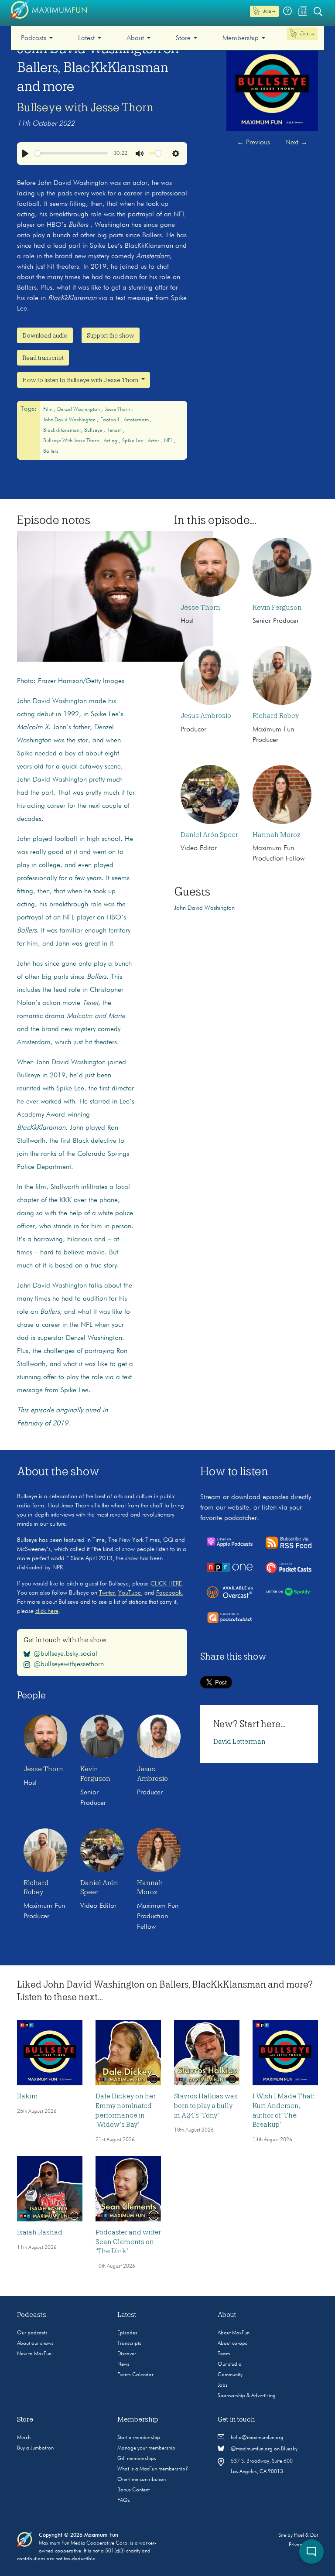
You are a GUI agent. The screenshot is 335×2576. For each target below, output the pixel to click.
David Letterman (239, 1742)
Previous (253, 143)
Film (48, 410)
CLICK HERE (166, 1584)
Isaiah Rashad (40, 2232)
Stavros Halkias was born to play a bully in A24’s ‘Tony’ (206, 2106)
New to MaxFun (34, 2354)
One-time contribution (142, 2480)
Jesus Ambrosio (206, 716)
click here (47, 1611)
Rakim (27, 2096)
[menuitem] (37, 38)
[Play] (25, 154)
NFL (169, 441)
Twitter (107, 1593)
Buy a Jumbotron (35, 2448)
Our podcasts (32, 2333)
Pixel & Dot (306, 2535)
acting (111, 441)
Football (110, 420)
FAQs (124, 2501)
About (135, 38)
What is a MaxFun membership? (153, 2469)
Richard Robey (276, 716)
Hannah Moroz (277, 835)
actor (154, 441)
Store (183, 38)
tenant (115, 430)
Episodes (127, 2333)
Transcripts (129, 2344)
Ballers (51, 451)
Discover (127, 2354)
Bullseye (94, 430)
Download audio (45, 335)
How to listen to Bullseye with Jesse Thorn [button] (81, 380)
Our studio (230, 2364)
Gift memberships (137, 2459)
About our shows (35, 2344)
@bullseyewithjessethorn (69, 1664)
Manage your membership (146, 2448)
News (123, 2364)
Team (224, 2354)
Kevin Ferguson (277, 608)
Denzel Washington (79, 410)
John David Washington (70, 420)
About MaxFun (234, 2333)
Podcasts (34, 38)
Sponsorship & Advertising (247, 2396)
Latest (86, 38)
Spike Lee (133, 441)
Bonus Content (133, 2490)
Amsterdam (137, 420)
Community (230, 2375)
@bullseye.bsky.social (65, 1654)
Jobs (223, 2385)
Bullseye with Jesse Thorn (85, 107)
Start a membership (139, 2438)
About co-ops (232, 2344)
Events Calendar (135, 2375)
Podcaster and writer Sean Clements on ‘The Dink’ (128, 2242)
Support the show (111, 335)
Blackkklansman (62, 430)
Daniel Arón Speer (209, 835)
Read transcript (43, 358)
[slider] (72, 153)
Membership (241, 38)
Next (296, 143)
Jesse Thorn (118, 410)
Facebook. (170, 1593)
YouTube (130, 1593)
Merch (24, 2438)
